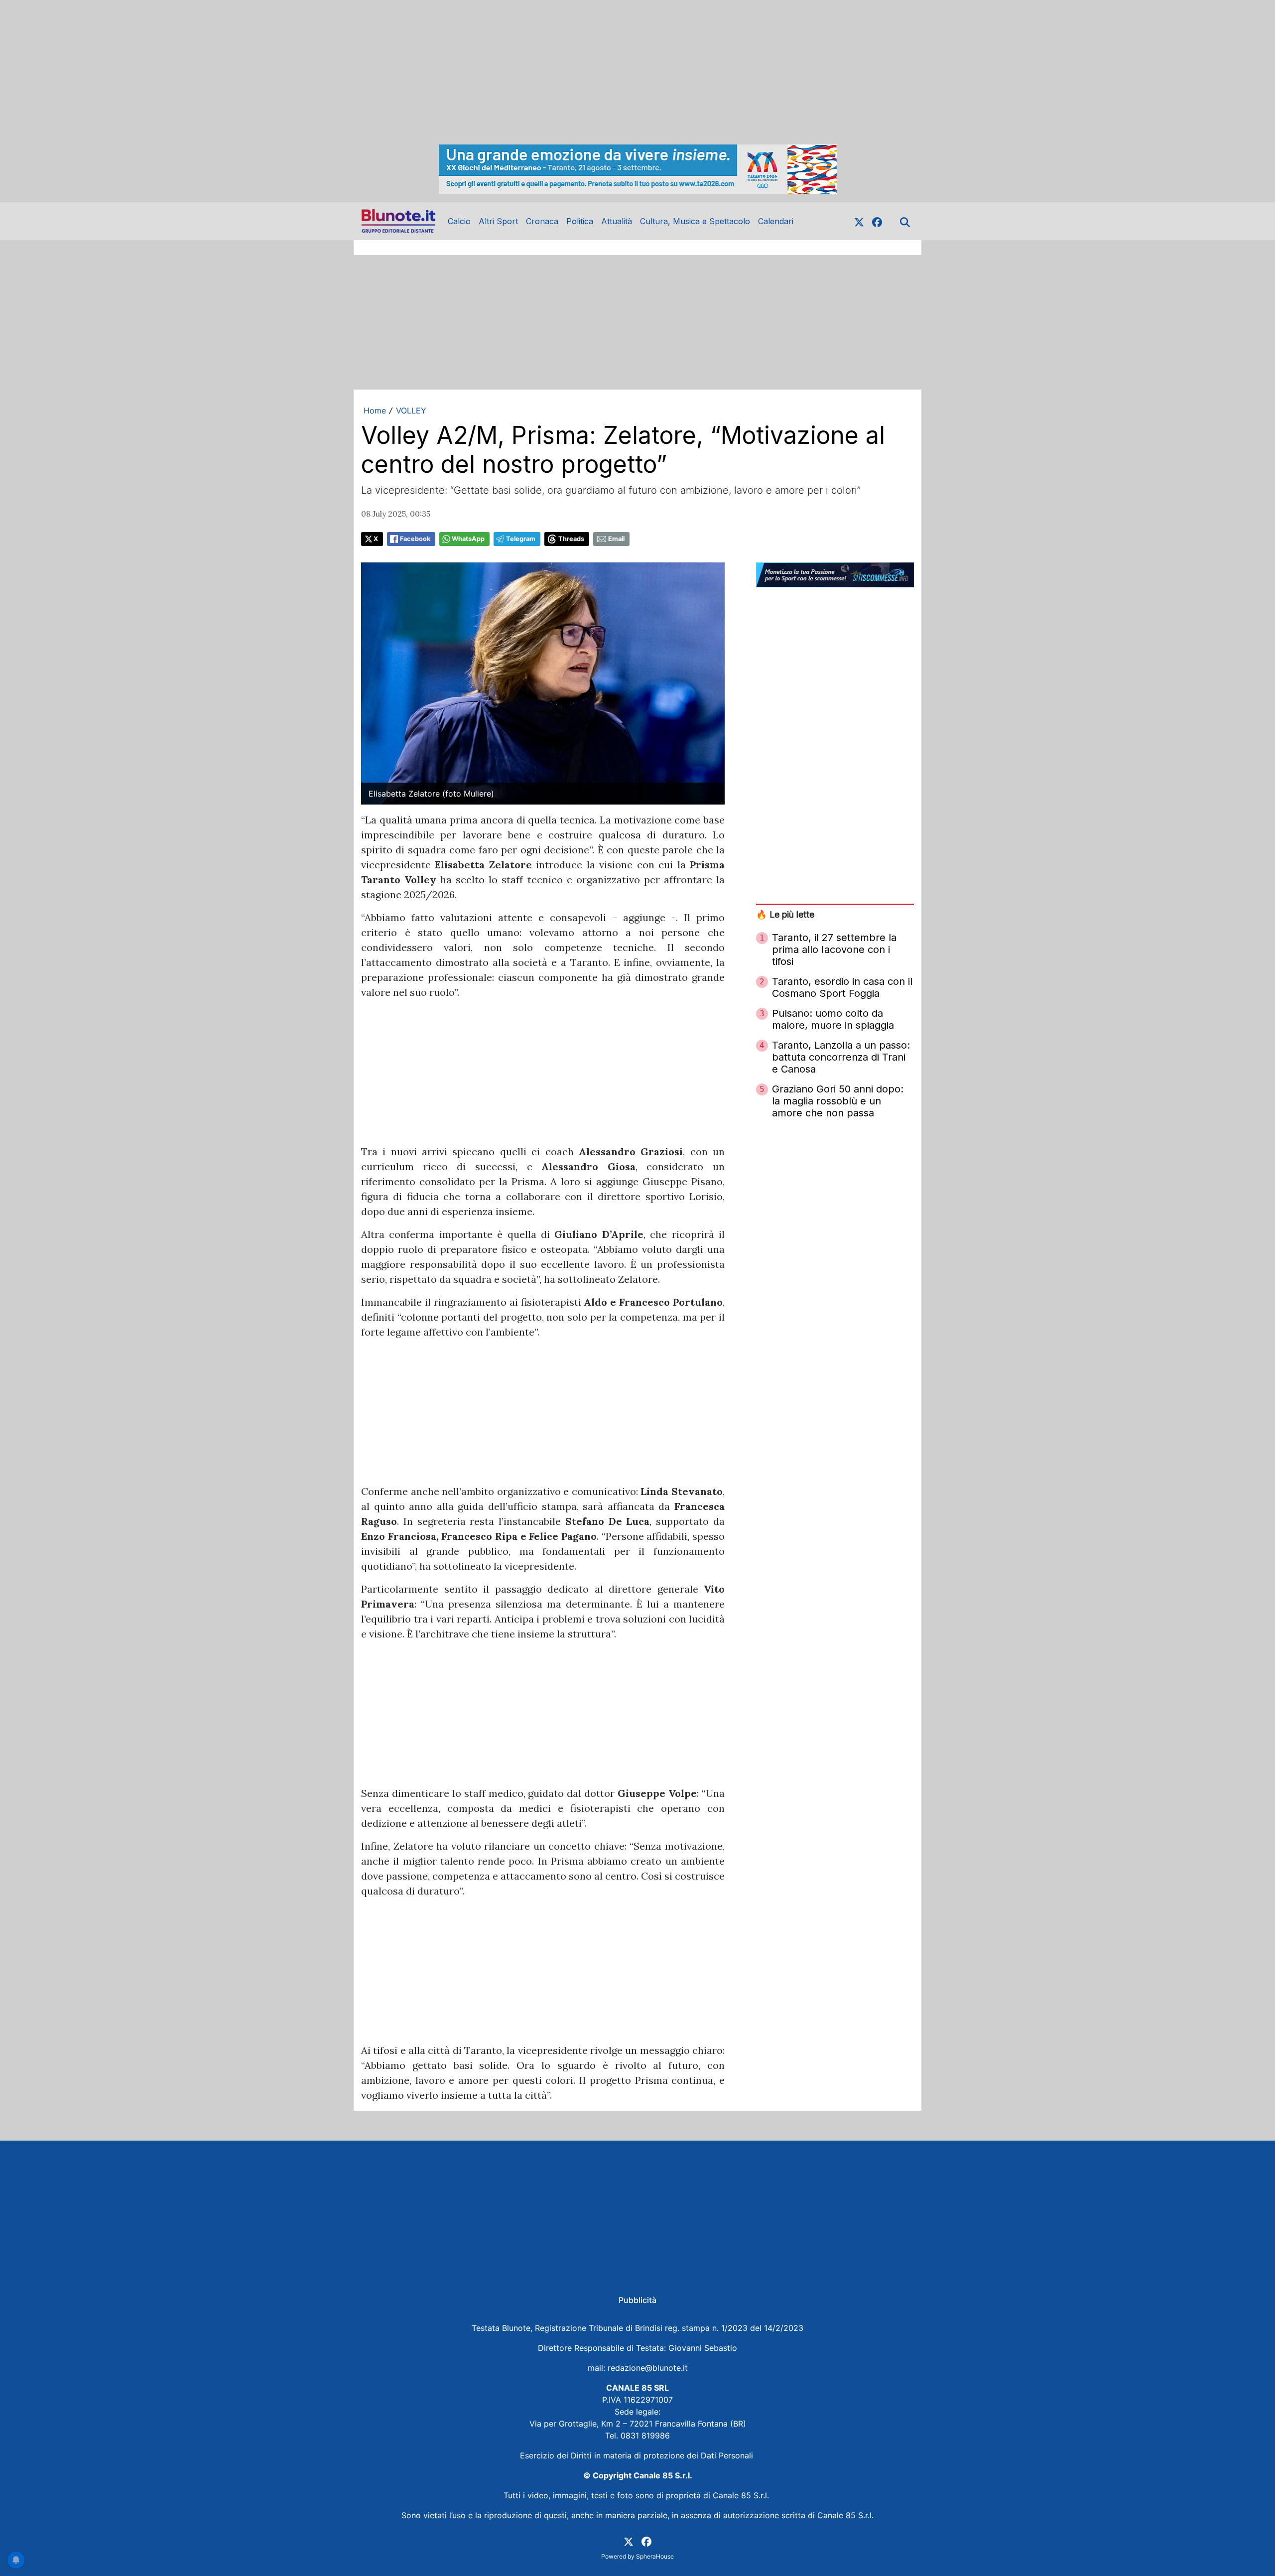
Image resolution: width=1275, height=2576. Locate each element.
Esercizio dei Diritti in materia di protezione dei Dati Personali (638, 2455)
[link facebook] (877, 221)
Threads (571, 539)
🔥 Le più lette (785, 914)
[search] (905, 221)
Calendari (776, 221)
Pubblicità (637, 2300)
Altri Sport (498, 221)
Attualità (617, 221)
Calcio (459, 221)
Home (375, 410)
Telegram (521, 539)
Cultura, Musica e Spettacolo (695, 221)
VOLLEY (411, 410)
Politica (580, 221)
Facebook (415, 539)
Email (616, 539)
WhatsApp (468, 539)
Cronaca (542, 221)
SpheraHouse (655, 2556)
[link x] (859, 221)
